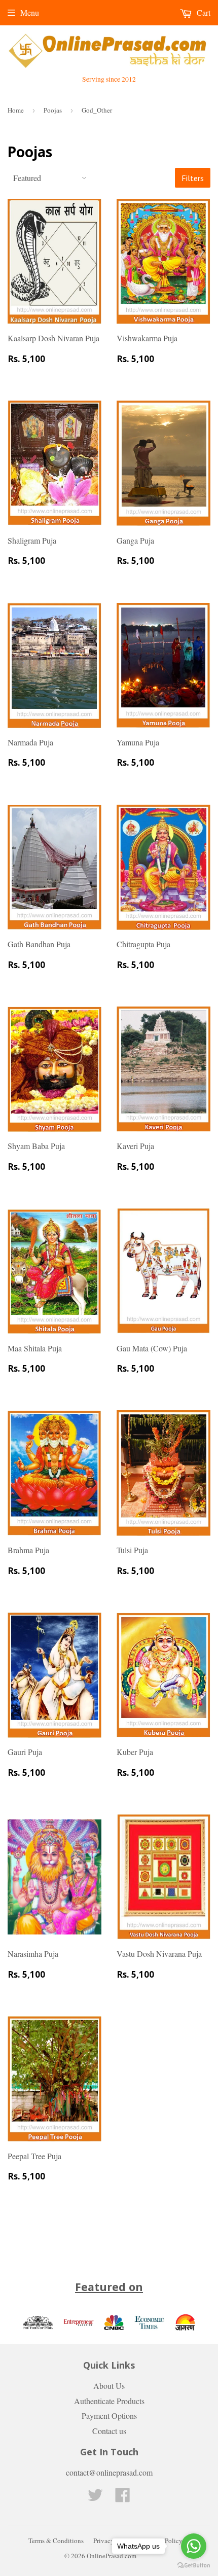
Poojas (53, 110)
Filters (193, 178)
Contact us (109, 2431)
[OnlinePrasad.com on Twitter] (95, 2498)
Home (16, 110)
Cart (203, 12)
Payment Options (109, 2416)
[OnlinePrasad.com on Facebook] (123, 2498)
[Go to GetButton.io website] (194, 2566)
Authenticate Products (109, 2401)
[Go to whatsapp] (194, 2546)
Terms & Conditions (56, 2541)
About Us (109, 2386)
